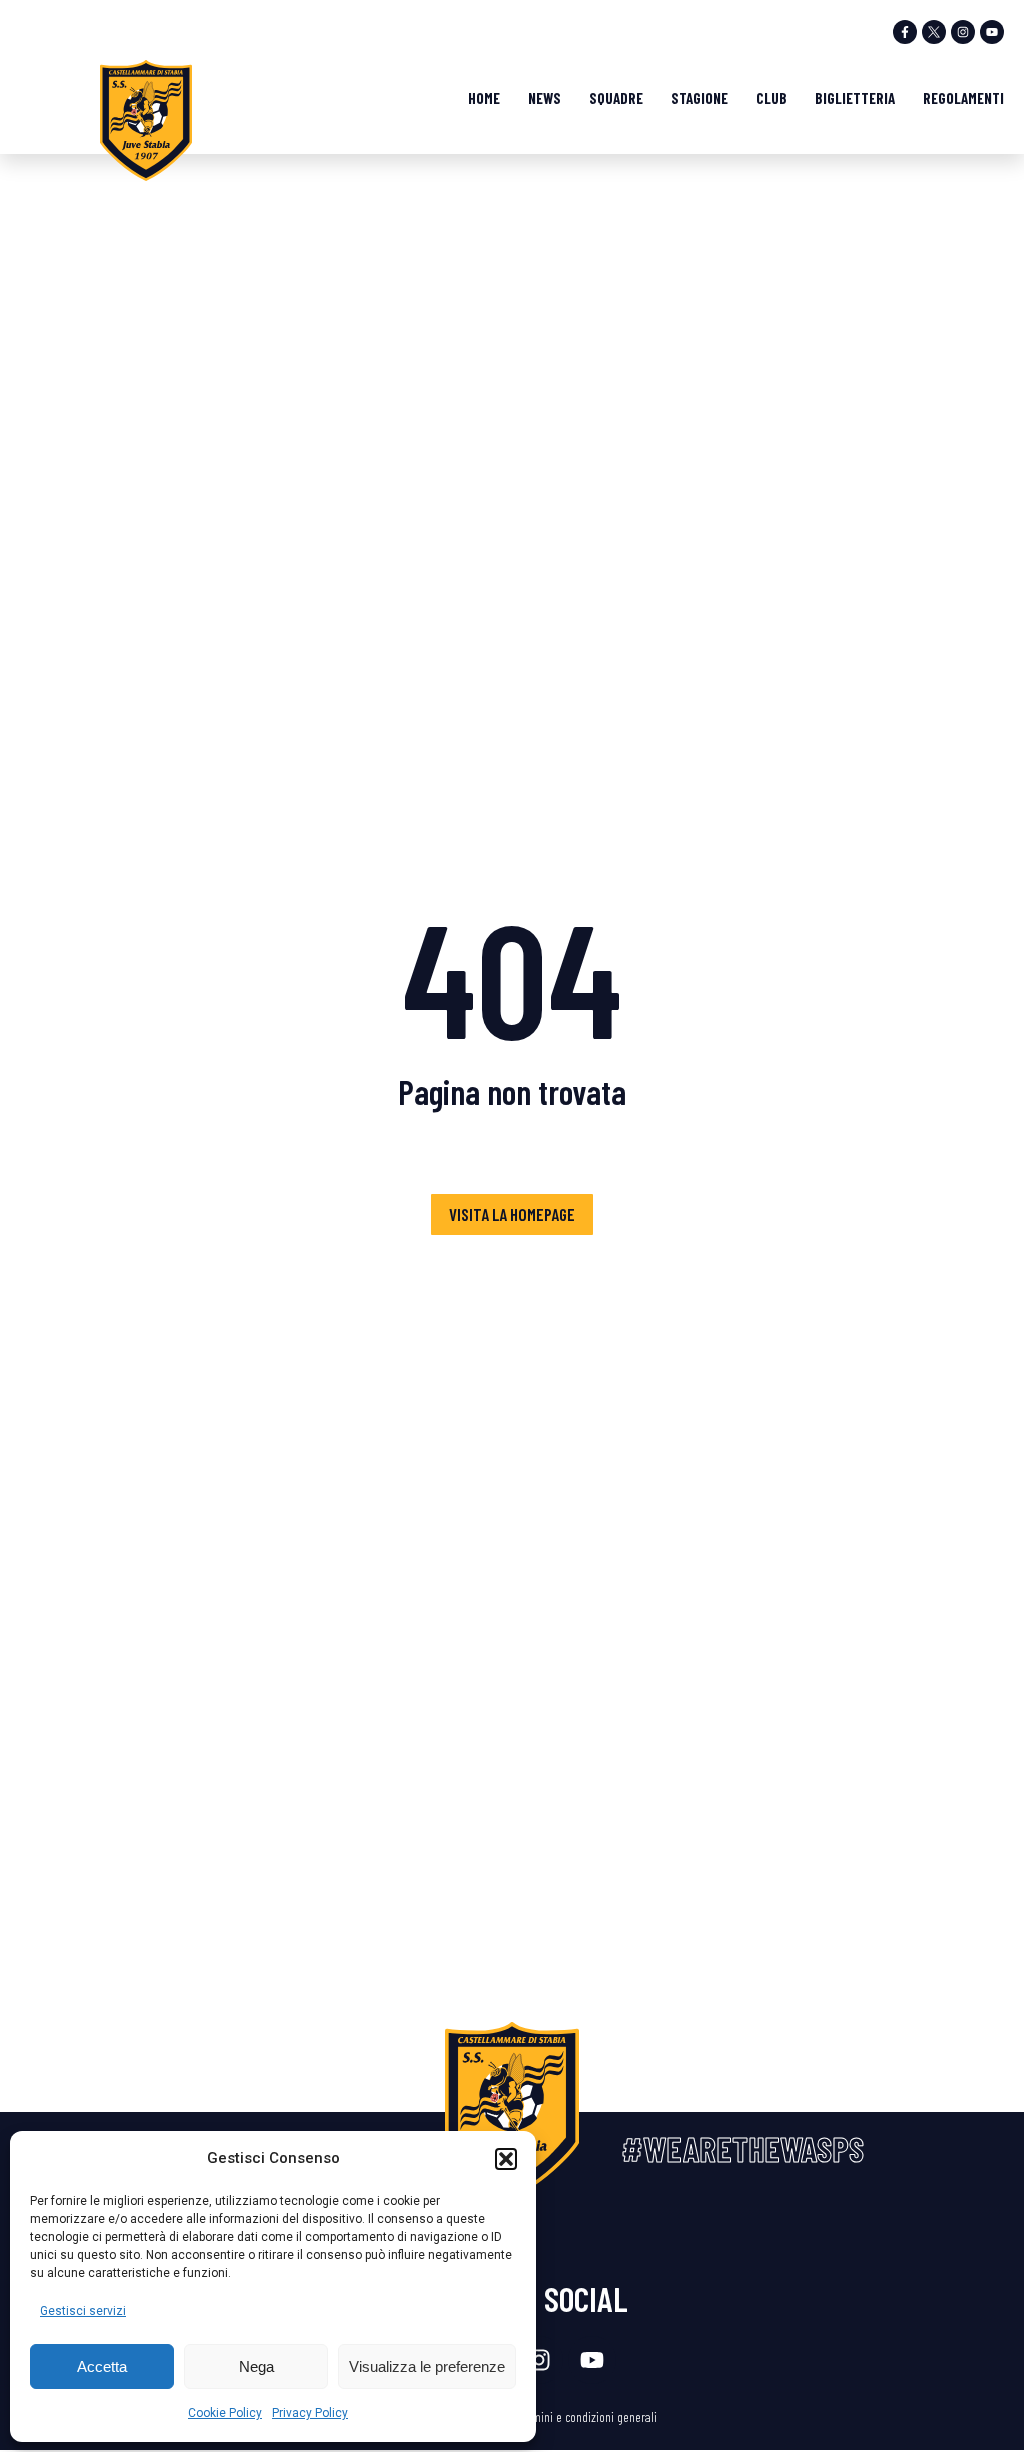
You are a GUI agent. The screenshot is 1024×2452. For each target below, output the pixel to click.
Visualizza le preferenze (427, 2366)
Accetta (102, 2366)
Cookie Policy (225, 2413)
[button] (506, 2159)
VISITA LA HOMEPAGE (512, 1214)
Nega (256, 2366)
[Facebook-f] (905, 32)
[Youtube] (992, 32)
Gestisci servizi (83, 2311)
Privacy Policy (310, 2413)
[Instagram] (963, 32)
